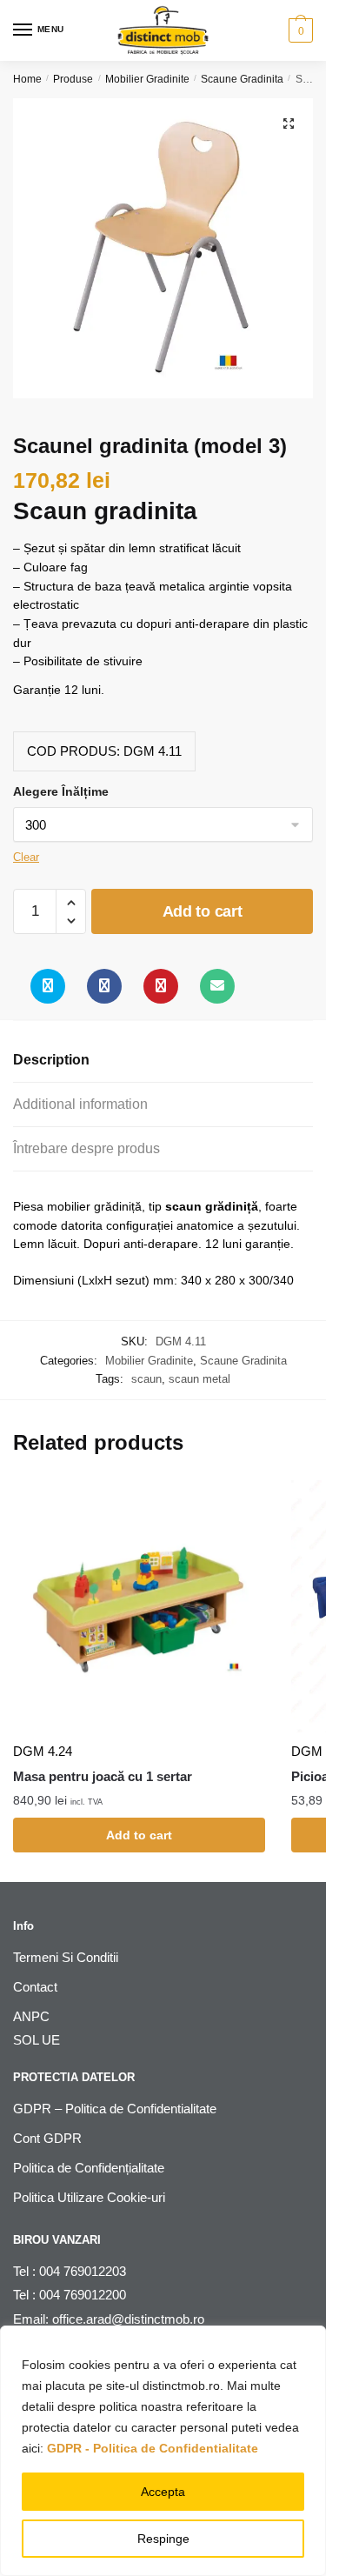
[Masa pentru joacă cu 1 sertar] (139, 1606)
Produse (73, 79)
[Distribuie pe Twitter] (48, 986)
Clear (26, 857)
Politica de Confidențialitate (89, 2168)
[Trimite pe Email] (217, 986)
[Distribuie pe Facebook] (104, 986)
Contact (35, 1987)
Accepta (163, 2492)
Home (27, 79)
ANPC (31, 2016)
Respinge (163, 2539)
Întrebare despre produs (86, 1148)
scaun (146, 1379)
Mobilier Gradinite (147, 79)
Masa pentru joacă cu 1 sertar (103, 1776)
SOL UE (37, 2040)
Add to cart (203, 911)
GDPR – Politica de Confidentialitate (115, 2109)
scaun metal (199, 1379)
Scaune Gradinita (242, 79)
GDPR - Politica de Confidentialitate (153, 2448)
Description (51, 1060)
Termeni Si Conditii (66, 1957)
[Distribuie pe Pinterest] (161, 986)
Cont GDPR (47, 2138)
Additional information (80, 1104)
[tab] (163, 1061)
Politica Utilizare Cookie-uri (89, 2197)
